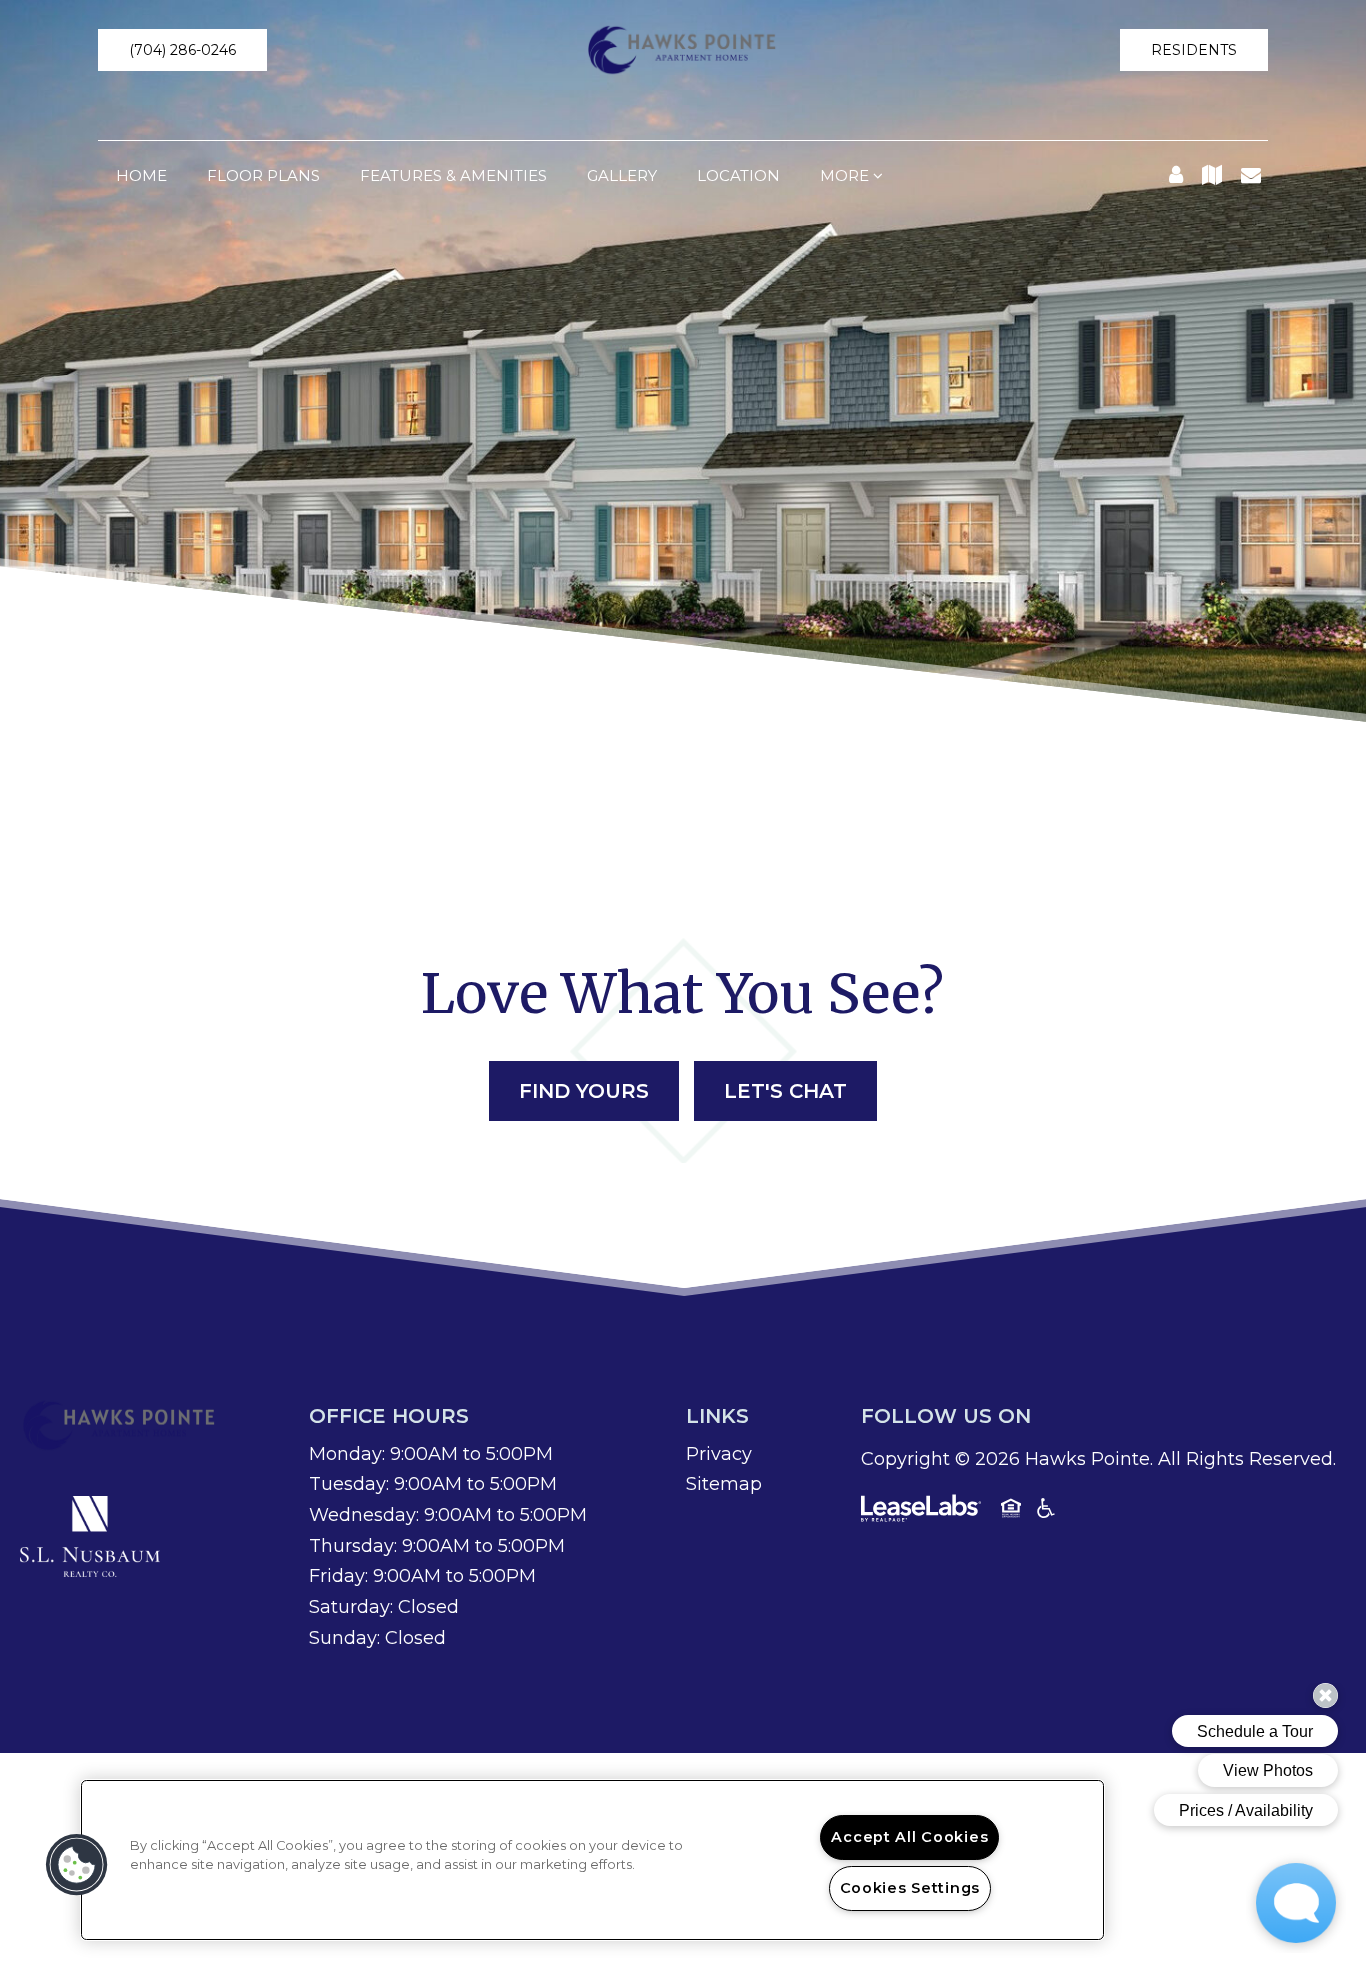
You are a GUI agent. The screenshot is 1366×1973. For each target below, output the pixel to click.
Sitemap (724, 1484)
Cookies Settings (910, 1888)
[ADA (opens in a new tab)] (1046, 1512)
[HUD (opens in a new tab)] (1011, 1512)
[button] (182, 50)
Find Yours (584, 1091)
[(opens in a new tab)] (90, 1535)
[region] (592, 1860)
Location (738, 175)
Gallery (622, 175)
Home (141, 175)
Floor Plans (263, 175)
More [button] (846, 175)
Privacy (719, 1454)
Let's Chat (785, 1091)
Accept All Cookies (909, 1837)
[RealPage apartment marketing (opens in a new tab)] (921, 1512)
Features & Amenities (453, 175)
